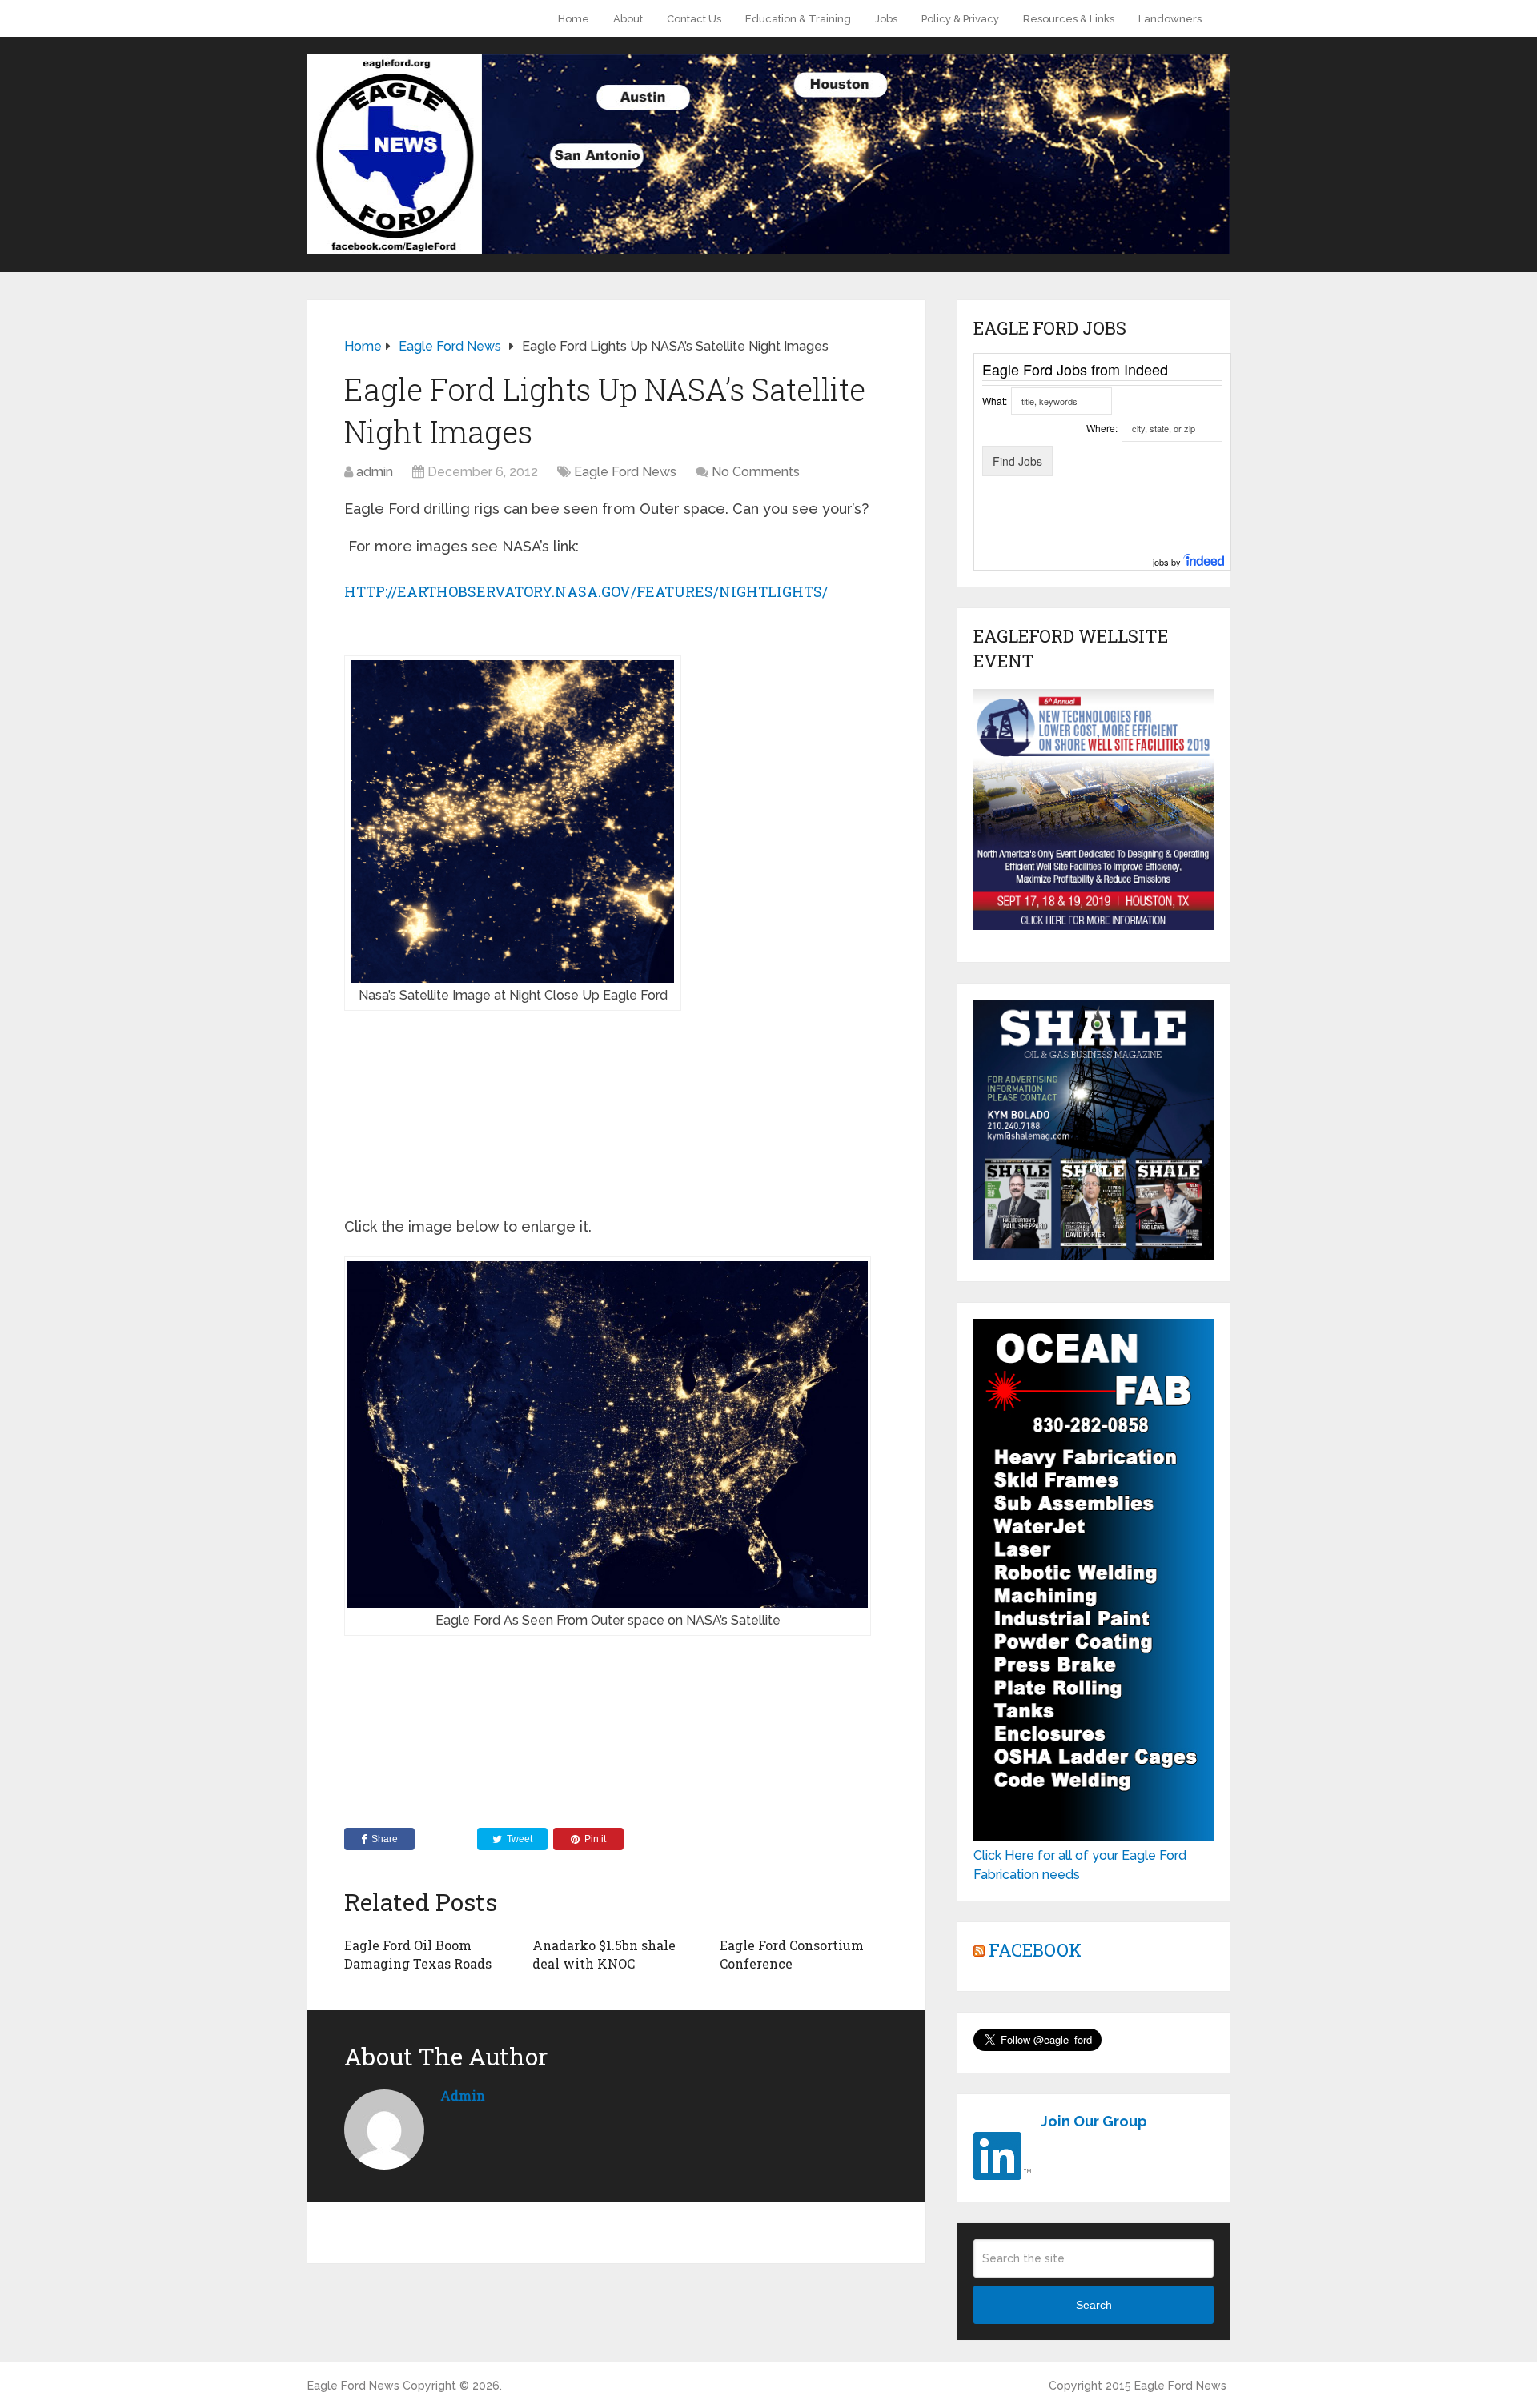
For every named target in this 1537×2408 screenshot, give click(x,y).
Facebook (1035, 1950)
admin (375, 472)
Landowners (1170, 19)
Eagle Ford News (625, 472)
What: (995, 401)
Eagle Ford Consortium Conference (792, 1954)
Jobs (886, 19)
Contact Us (694, 19)
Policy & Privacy (960, 19)
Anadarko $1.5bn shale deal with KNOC (604, 1954)
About (628, 19)
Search (1094, 2305)
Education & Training (798, 19)
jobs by (1168, 562)
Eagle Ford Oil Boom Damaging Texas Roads (418, 1954)
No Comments (756, 472)
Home (574, 19)
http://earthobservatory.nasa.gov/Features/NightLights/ (586, 591)
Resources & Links (1069, 19)
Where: (1102, 428)
